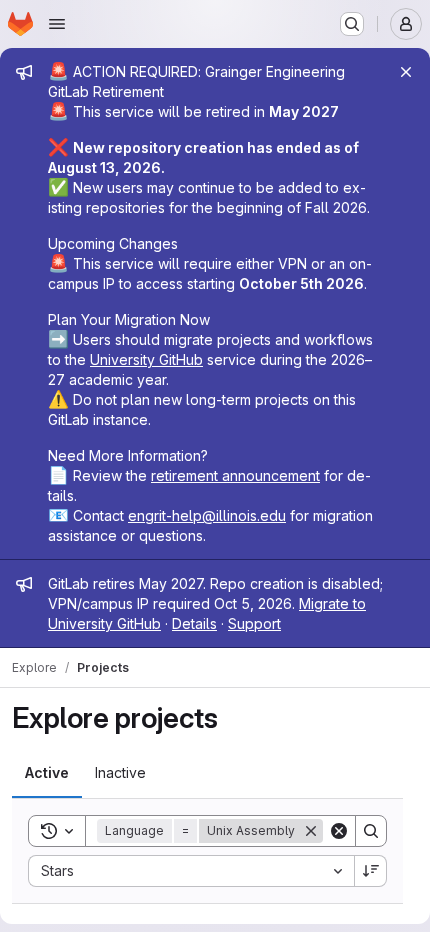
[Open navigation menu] (57, 24)
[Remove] (311, 831)
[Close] (406, 72)
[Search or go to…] (352, 24)
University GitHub (146, 359)
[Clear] (339, 831)
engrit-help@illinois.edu (207, 515)
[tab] (47, 773)
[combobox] (191, 871)
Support (254, 623)
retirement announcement (235, 475)
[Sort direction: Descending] (371, 871)
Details (194, 623)
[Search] (371, 831)
